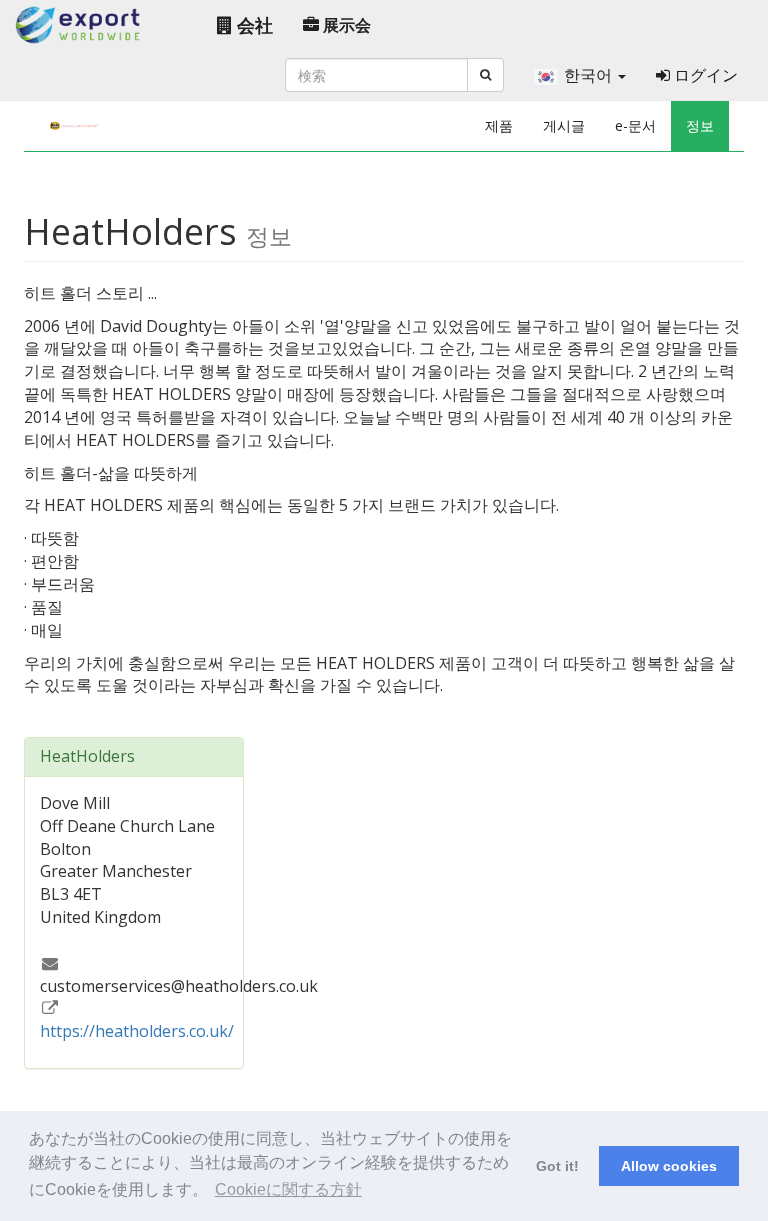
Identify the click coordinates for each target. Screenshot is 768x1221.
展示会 (345, 25)
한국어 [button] (590, 75)
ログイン (704, 75)
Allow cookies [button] (669, 1166)
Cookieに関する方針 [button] (288, 1189)
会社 (252, 25)
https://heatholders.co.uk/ (137, 1031)
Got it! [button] (557, 1166)
